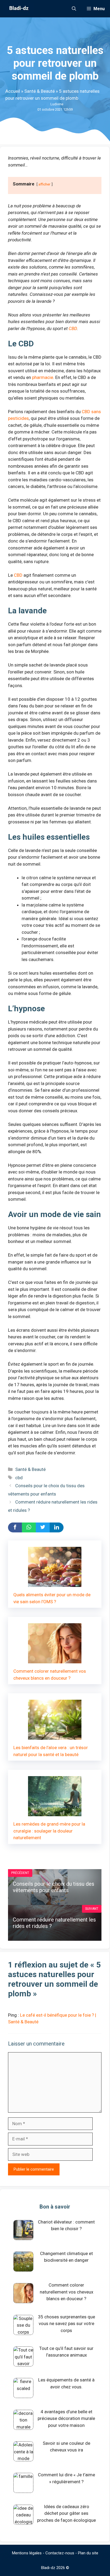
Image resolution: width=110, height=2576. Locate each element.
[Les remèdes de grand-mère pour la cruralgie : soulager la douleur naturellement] (55, 1813)
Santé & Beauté (40, 91)
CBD (73, 328)
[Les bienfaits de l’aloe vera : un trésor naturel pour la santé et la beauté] (55, 1736)
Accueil (13, 91)
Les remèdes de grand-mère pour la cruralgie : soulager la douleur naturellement (49, 1831)
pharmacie (43, 377)
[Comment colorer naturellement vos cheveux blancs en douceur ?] (55, 1660)
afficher (44, 184)
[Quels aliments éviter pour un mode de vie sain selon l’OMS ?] (55, 1583)
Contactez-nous (60, 2553)
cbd (19, 1478)
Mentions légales (27, 2553)
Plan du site (88, 2553)
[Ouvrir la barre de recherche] (74, 9)
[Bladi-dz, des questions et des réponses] (18, 9)
